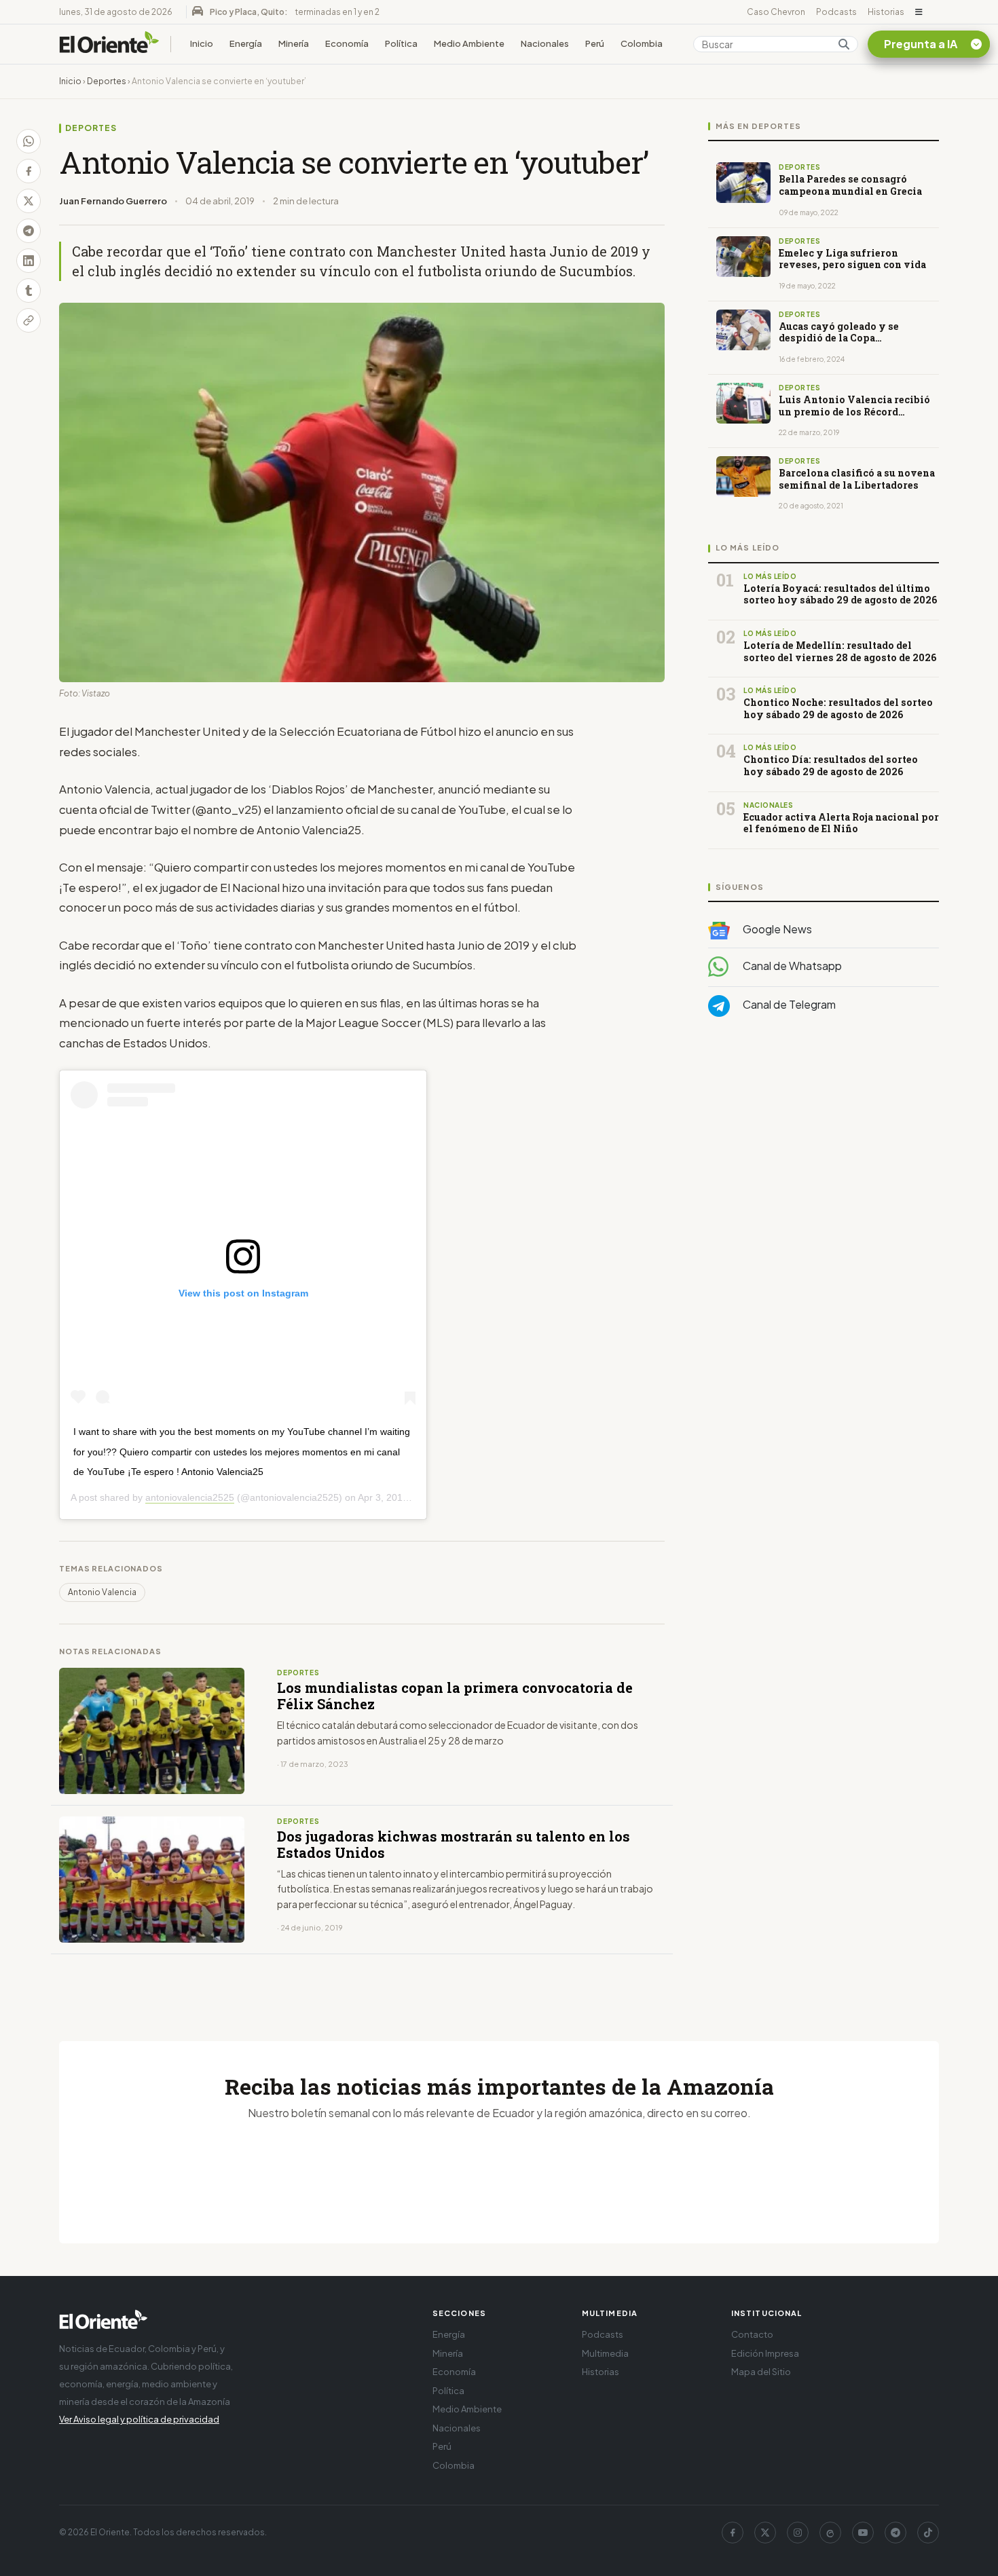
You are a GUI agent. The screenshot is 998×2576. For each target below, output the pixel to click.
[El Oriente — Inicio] (109, 44)
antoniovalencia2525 (190, 1497)
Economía (347, 43)
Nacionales (545, 43)
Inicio (202, 43)
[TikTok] (928, 2533)
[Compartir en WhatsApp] (29, 141)
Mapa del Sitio (761, 2372)
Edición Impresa (765, 2353)
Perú (595, 43)
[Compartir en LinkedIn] (29, 261)
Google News (776, 929)
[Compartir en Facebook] (29, 171)
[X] (765, 2533)
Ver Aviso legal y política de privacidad (139, 2419)
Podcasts (836, 12)
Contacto (752, 2334)
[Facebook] (733, 2533)
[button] (919, 12)
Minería (294, 43)
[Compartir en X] (29, 201)
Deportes (107, 81)
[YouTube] (863, 2533)
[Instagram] (798, 2533)
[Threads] (830, 2533)
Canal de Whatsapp (791, 966)
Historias (886, 12)
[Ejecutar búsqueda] (844, 44)
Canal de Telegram (788, 1004)
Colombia (642, 43)
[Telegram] (895, 2533)
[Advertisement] (824, 1163)
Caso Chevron (776, 12)
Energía (246, 43)
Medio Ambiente (469, 43)
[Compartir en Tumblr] (29, 291)
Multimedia (605, 2353)
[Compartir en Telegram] (29, 231)
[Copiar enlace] (29, 320)
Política (401, 43)
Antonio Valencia (102, 1592)
